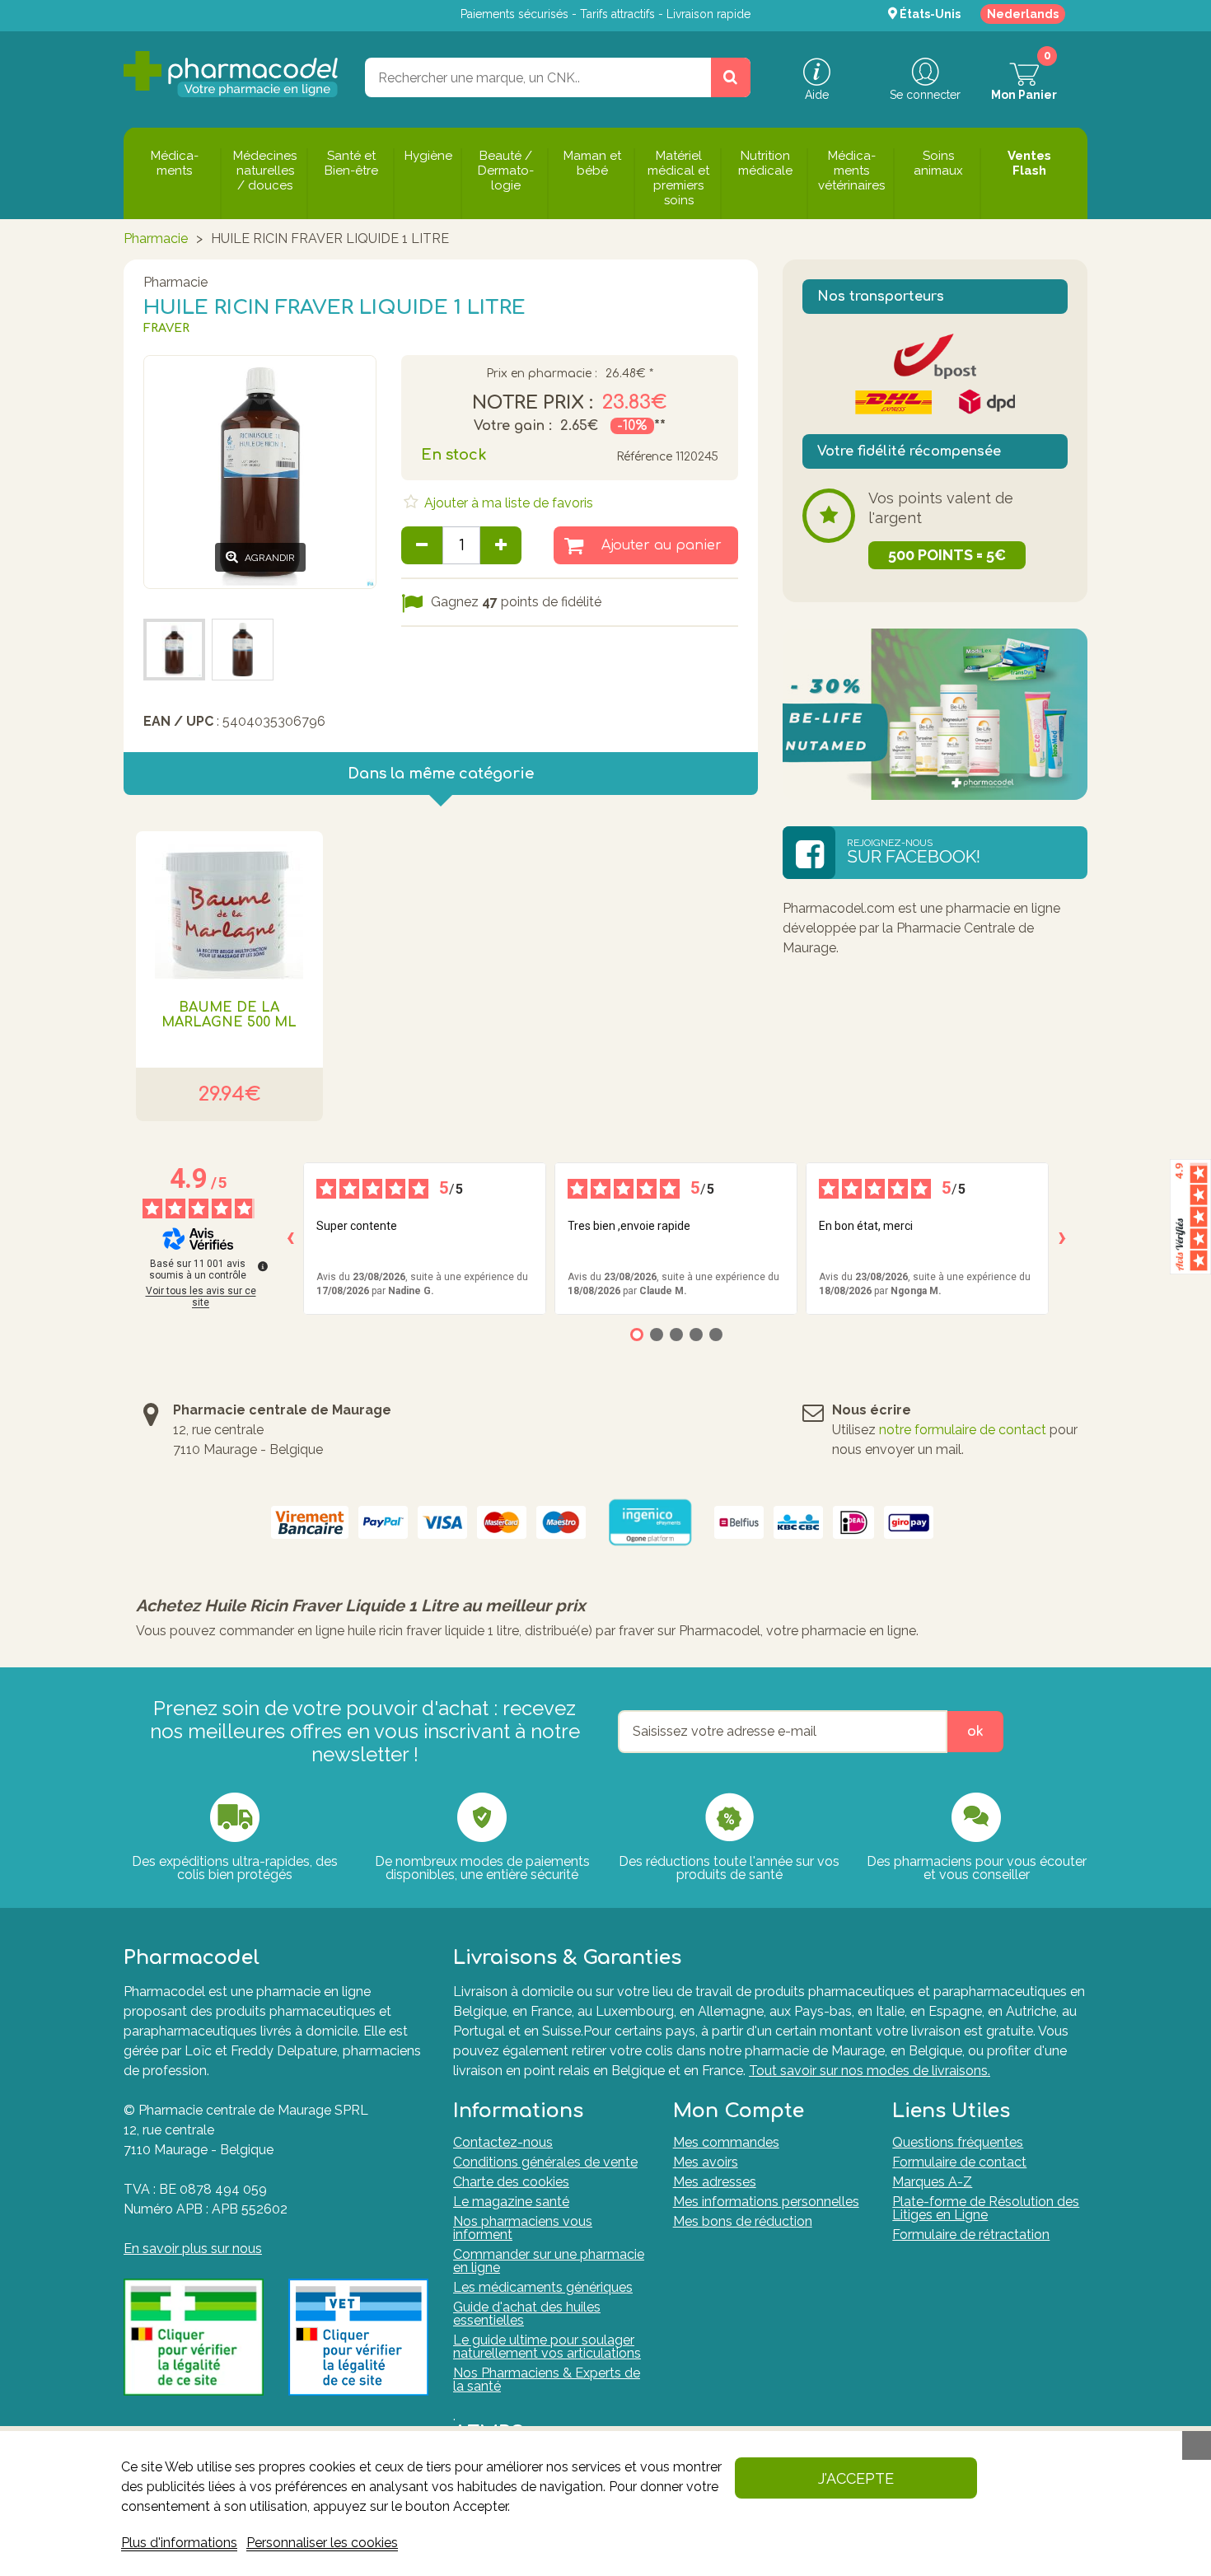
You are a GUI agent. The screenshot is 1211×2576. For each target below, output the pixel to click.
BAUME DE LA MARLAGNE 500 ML (229, 1015)
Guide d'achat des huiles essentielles (527, 2314)
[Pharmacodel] (231, 74)
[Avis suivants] (1062, 1238)
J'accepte (856, 2478)
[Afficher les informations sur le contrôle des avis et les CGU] (263, 1266)
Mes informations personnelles (766, 2202)
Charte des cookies (511, 2182)
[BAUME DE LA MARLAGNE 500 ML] (229, 905)
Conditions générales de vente (545, 2162)
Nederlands (1023, 14)
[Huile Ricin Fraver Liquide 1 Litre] (243, 650)
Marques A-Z (932, 2182)
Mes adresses (715, 2182)
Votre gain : (513, 426)
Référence (644, 457)
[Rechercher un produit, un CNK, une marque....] (731, 77)
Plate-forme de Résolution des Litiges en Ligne (986, 2208)
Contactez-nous (503, 2142)
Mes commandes (726, 2142)
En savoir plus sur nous (193, 2249)
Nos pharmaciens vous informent (523, 2228)
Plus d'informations (179, 2543)
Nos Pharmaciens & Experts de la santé (547, 2380)
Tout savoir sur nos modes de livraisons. (870, 2071)
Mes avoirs (706, 2162)
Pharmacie (156, 238)
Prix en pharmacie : (542, 374)
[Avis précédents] (290, 1238)
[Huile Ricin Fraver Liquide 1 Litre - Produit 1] (174, 650)
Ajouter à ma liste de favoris (507, 503)
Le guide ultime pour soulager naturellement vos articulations (547, 2347)
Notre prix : (533, 403)
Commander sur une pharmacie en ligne (549, 2261)
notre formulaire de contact (963, 1430)
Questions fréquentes (958, 2142)
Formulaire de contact (959, 2162)
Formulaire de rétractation (971, 2235)
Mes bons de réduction (743, 2221)
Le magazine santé (511, 2202)
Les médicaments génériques (543, 2287)
